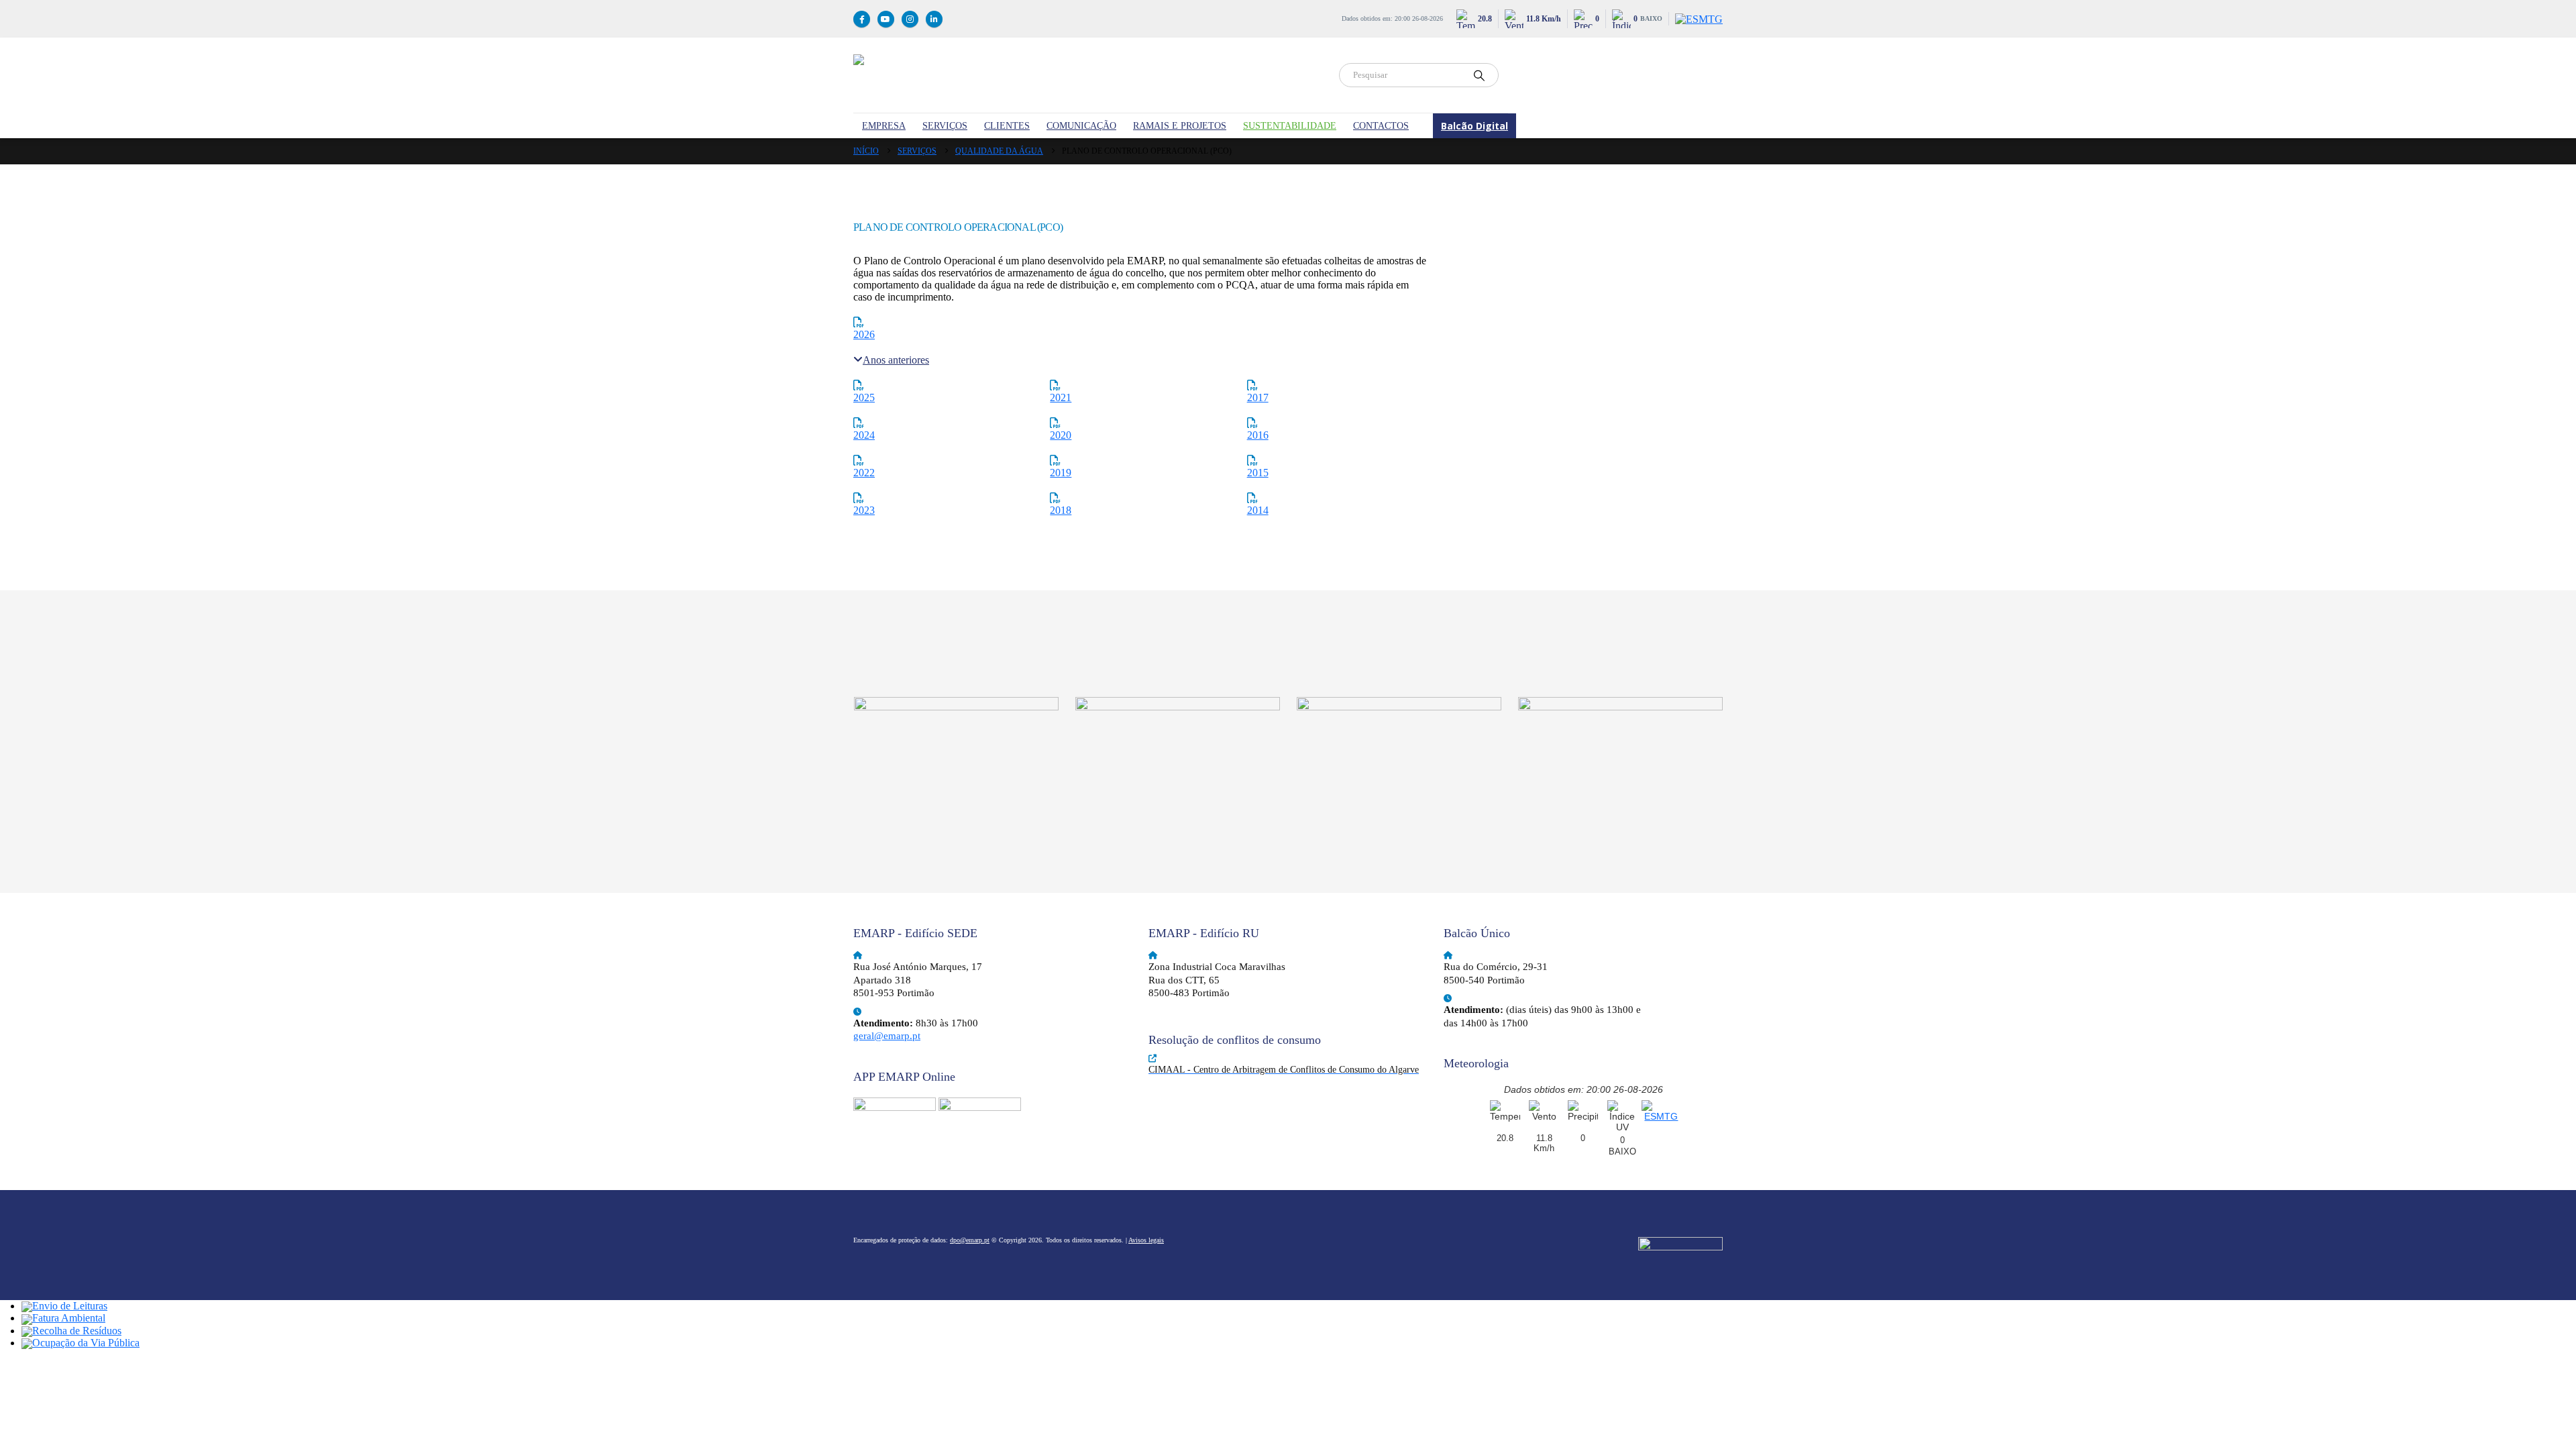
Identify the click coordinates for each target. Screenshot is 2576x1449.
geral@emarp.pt (887, 1036)
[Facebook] (862, 19)
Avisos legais (1146, 1240)
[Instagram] (910, 19)
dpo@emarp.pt (970, 1240)
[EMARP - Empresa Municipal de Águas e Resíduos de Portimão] (1088, 75)
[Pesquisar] (1479, 75)
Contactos (1381, 126)
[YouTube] (886, 19)
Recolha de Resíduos (77, 1331)
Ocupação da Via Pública (86, 1343)
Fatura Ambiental (69, 1318)
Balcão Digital (1474, 126)
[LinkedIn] (934, 19)
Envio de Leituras (70, 1306)
